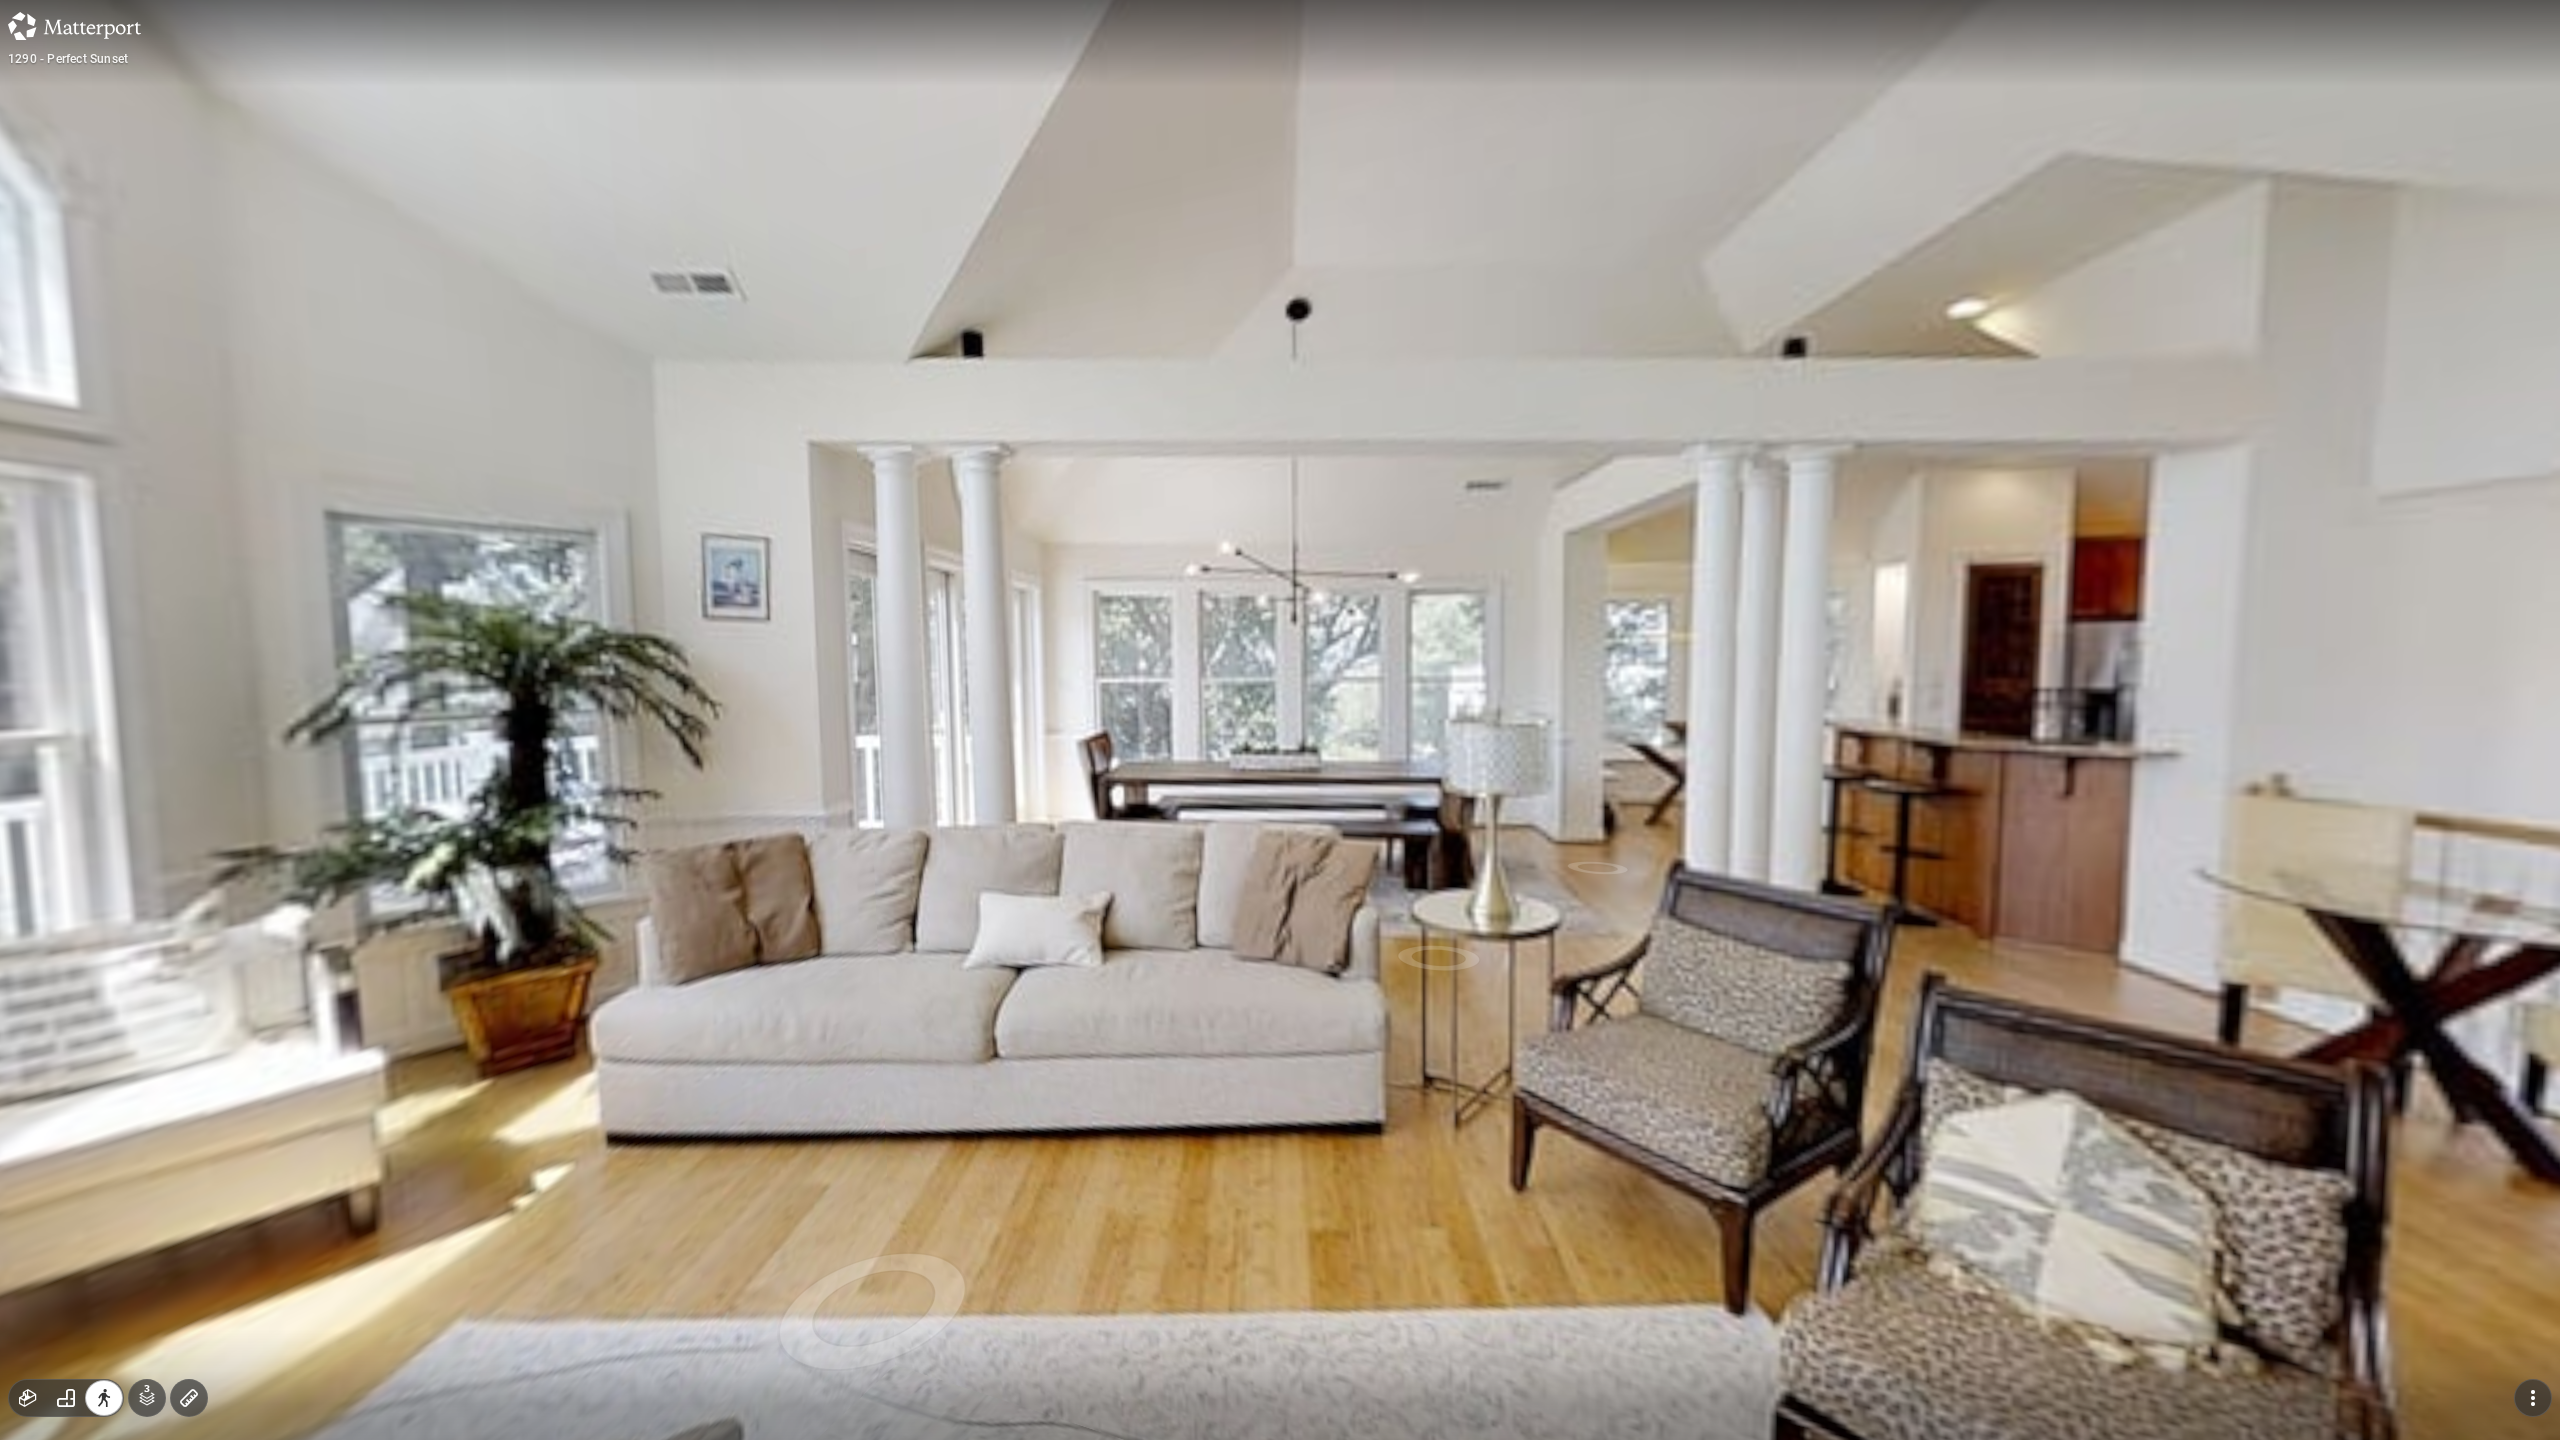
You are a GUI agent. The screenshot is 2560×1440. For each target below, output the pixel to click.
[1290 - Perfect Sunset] (1280, 720)
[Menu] (2533, 1398)
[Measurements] (189, 1398)
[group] (66, 1398)
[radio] (28, 1398)
